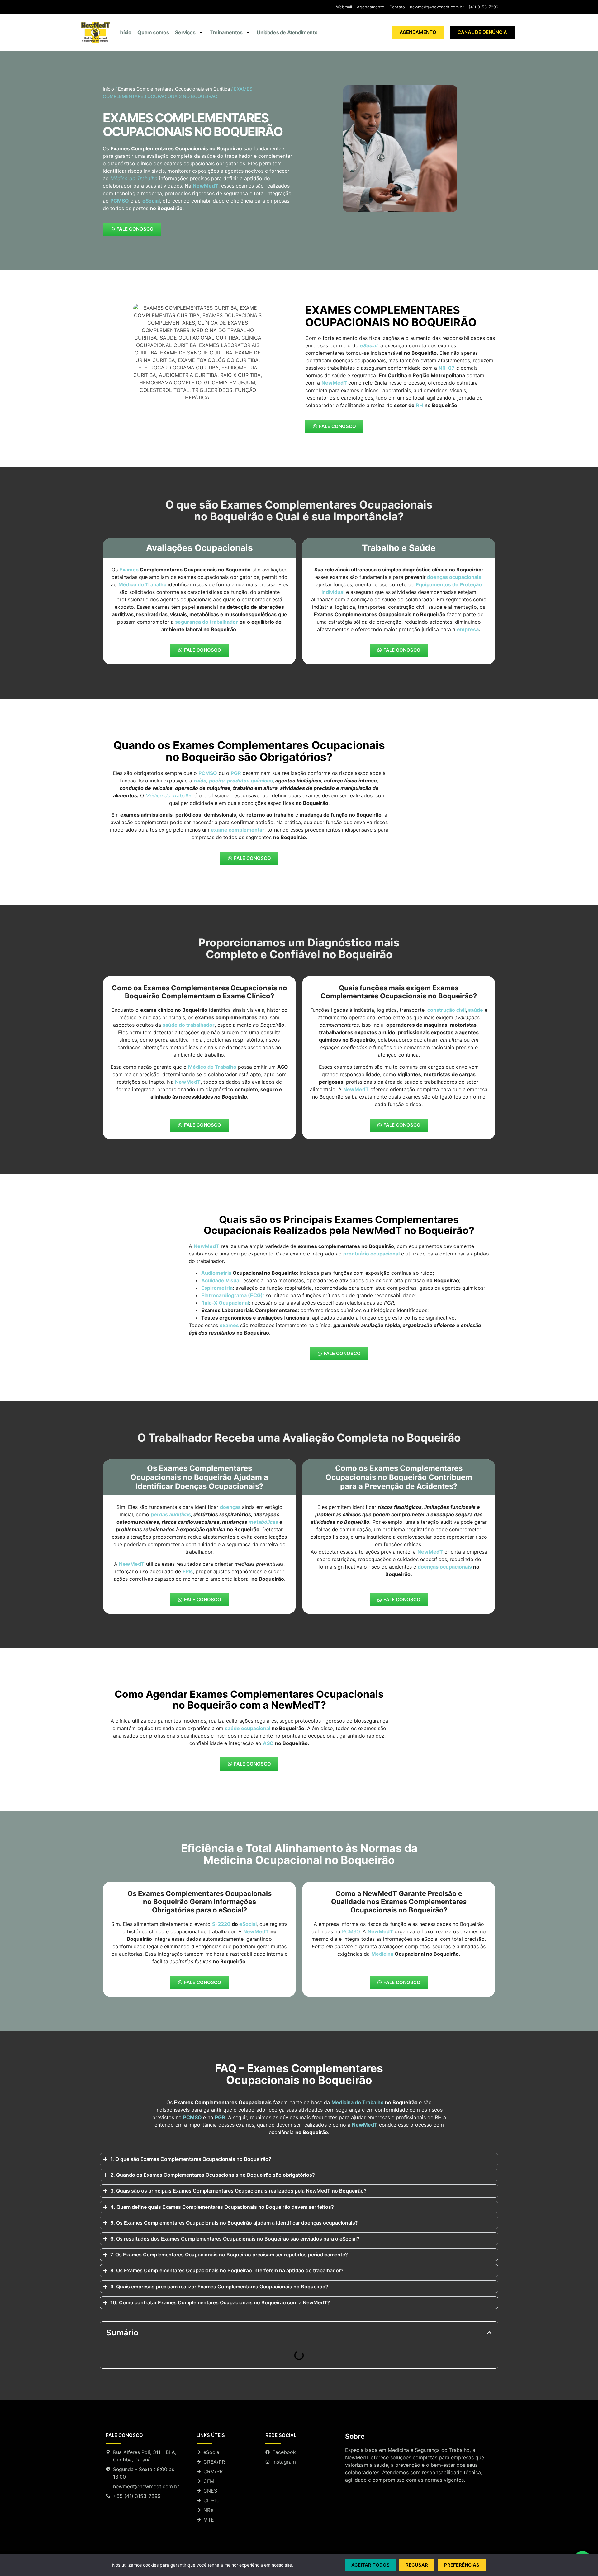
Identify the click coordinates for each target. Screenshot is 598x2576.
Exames (129, 570)
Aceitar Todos (370, 2565)
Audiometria (216, 1273)
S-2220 (221, 1924)
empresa (468, 629)
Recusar (417, 2565)
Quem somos (153, 32)
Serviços (185, 32)
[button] (489, 2333)
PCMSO (351, 1931)
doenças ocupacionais (454, 577)
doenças (230, 1507)
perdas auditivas (171, 1514)
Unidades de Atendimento (287, 32)
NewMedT (334, 383)
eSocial (248, 1924)
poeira (217, 781)
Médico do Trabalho (142, 584)
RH (419, 405)
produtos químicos (250, 781)
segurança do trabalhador (206, 622)
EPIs (188, 1571)
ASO (268, 1743)
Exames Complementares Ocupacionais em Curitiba (174, 89)
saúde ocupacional (248, 1728)
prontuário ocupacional (371, 1254)
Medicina (382, 1954)
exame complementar (238, 830)
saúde (476, 1010)
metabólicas (263, 1522)
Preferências (462, 2565)
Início (125, 32)
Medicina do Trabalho (358, 2102)
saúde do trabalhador (189, 1025)
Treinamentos (226, 32)
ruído (200, 781)
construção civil (446, 1010)
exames (229, 1325)
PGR (220, 2117)
